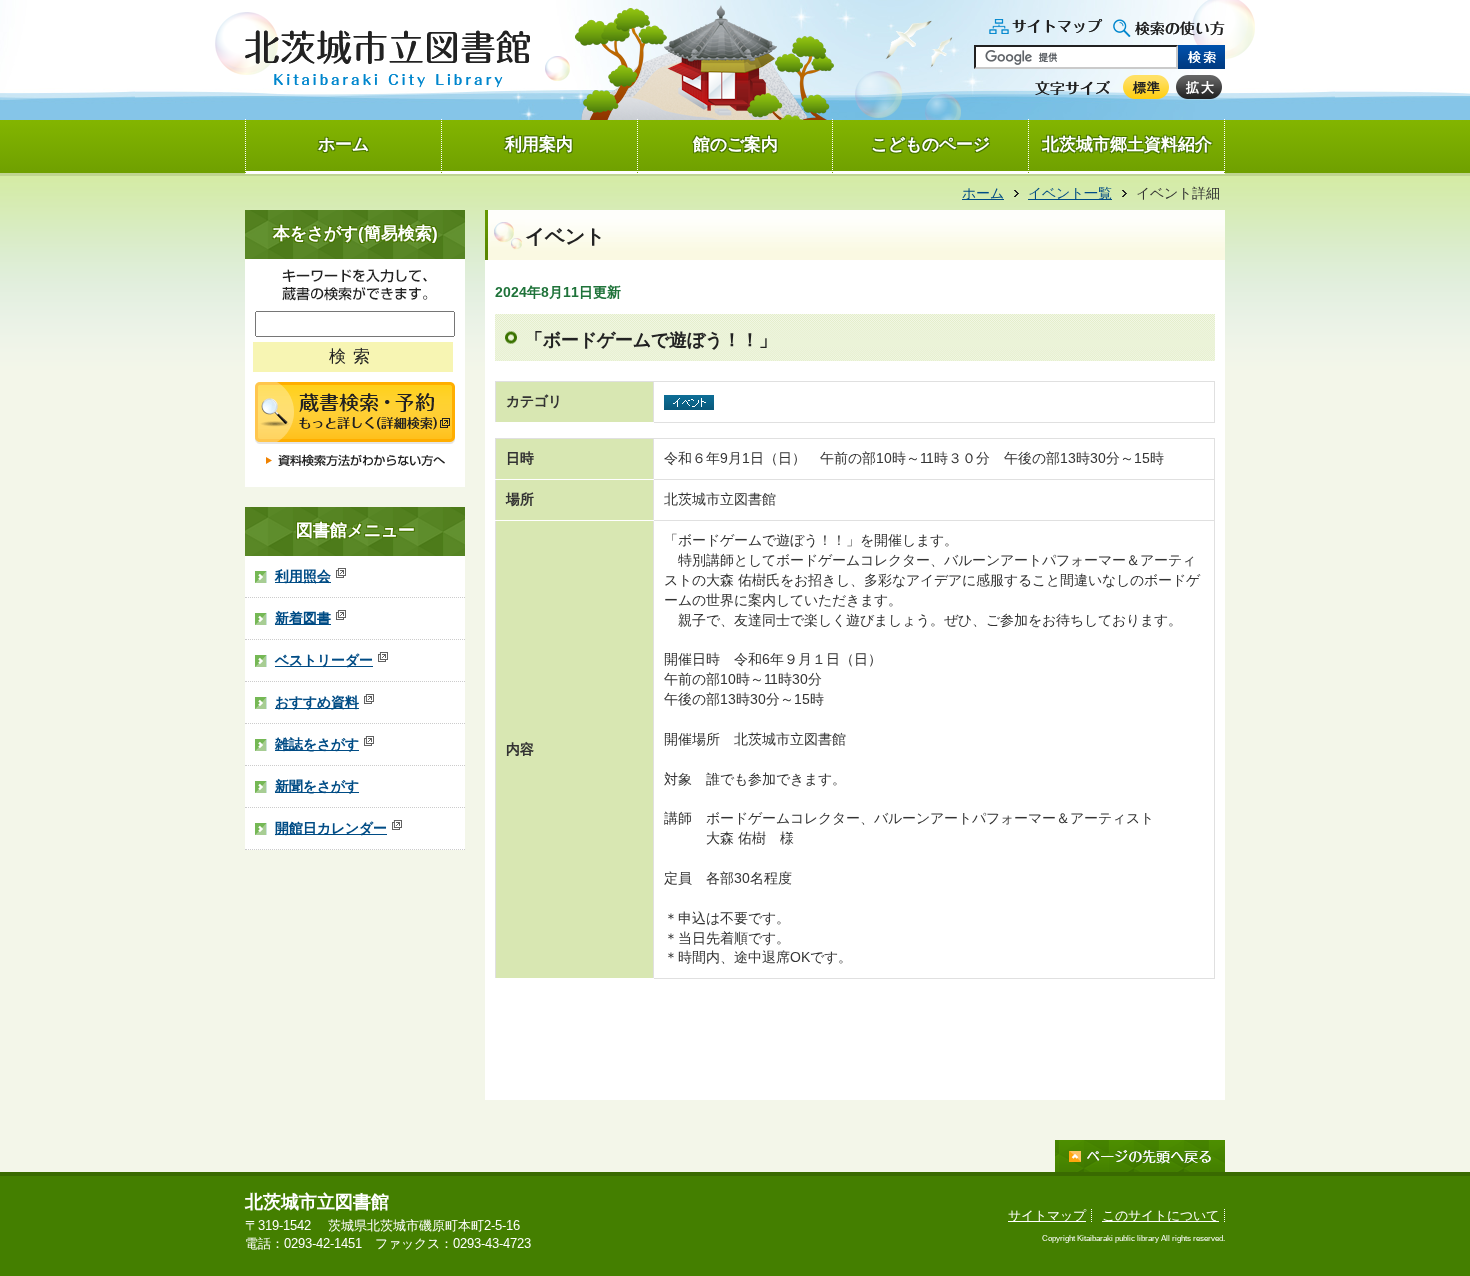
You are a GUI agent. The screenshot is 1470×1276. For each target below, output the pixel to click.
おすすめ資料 (317, 702)
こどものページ (930, 144)
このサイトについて (1160, 1215)
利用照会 (303, 576)
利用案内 (539, 144)
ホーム (343, 144)
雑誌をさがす (317, 744)
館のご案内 (735, 144)
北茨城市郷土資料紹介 (1127, 144)
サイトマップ (1047, 1215)
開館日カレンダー (331, 828)
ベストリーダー (324, 660)
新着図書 (303, 618)
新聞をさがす (317, 786)
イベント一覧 (1070, 193)
